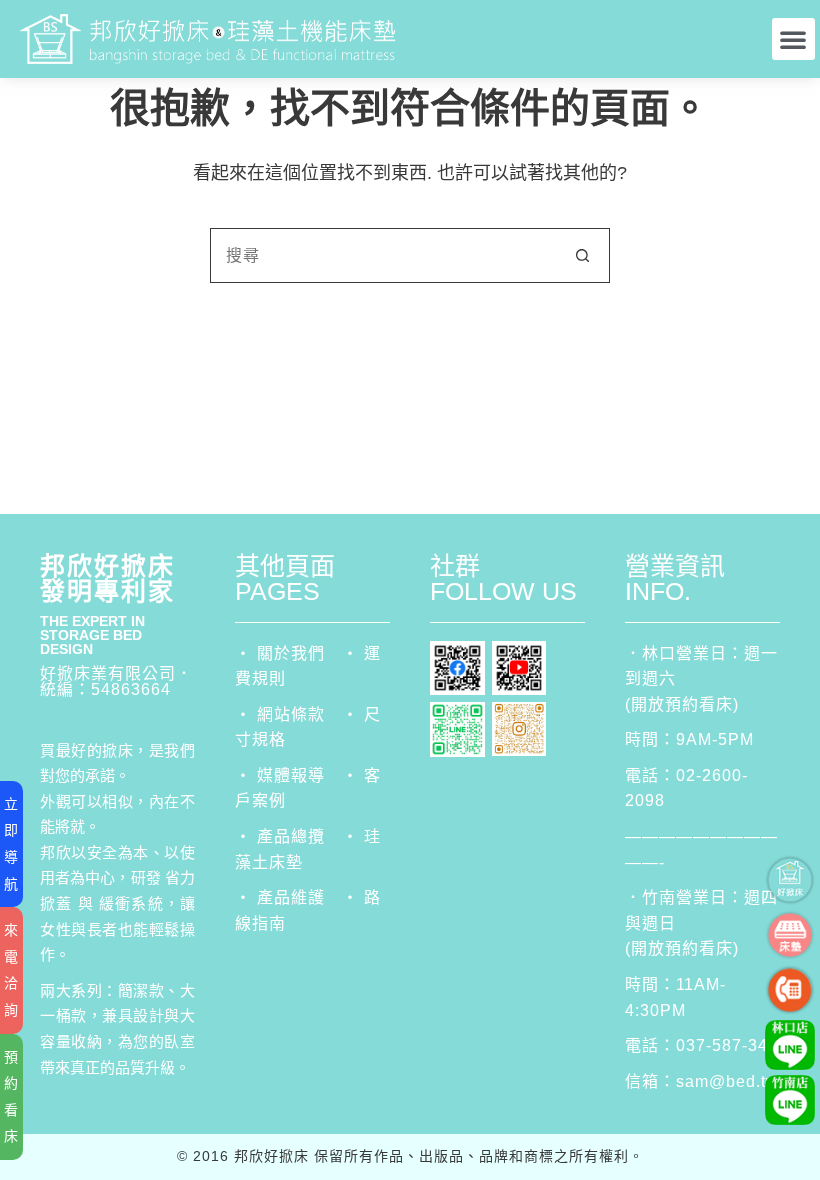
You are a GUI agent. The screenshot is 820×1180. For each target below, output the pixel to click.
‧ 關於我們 (280, 653)
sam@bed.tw (727, 1081)
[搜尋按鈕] (582, 255)
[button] (793, 39)
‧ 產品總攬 (280, 836)
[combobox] (383, 255)
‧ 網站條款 (280, 714)
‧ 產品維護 (280, 897)
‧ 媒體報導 (280, 775)
